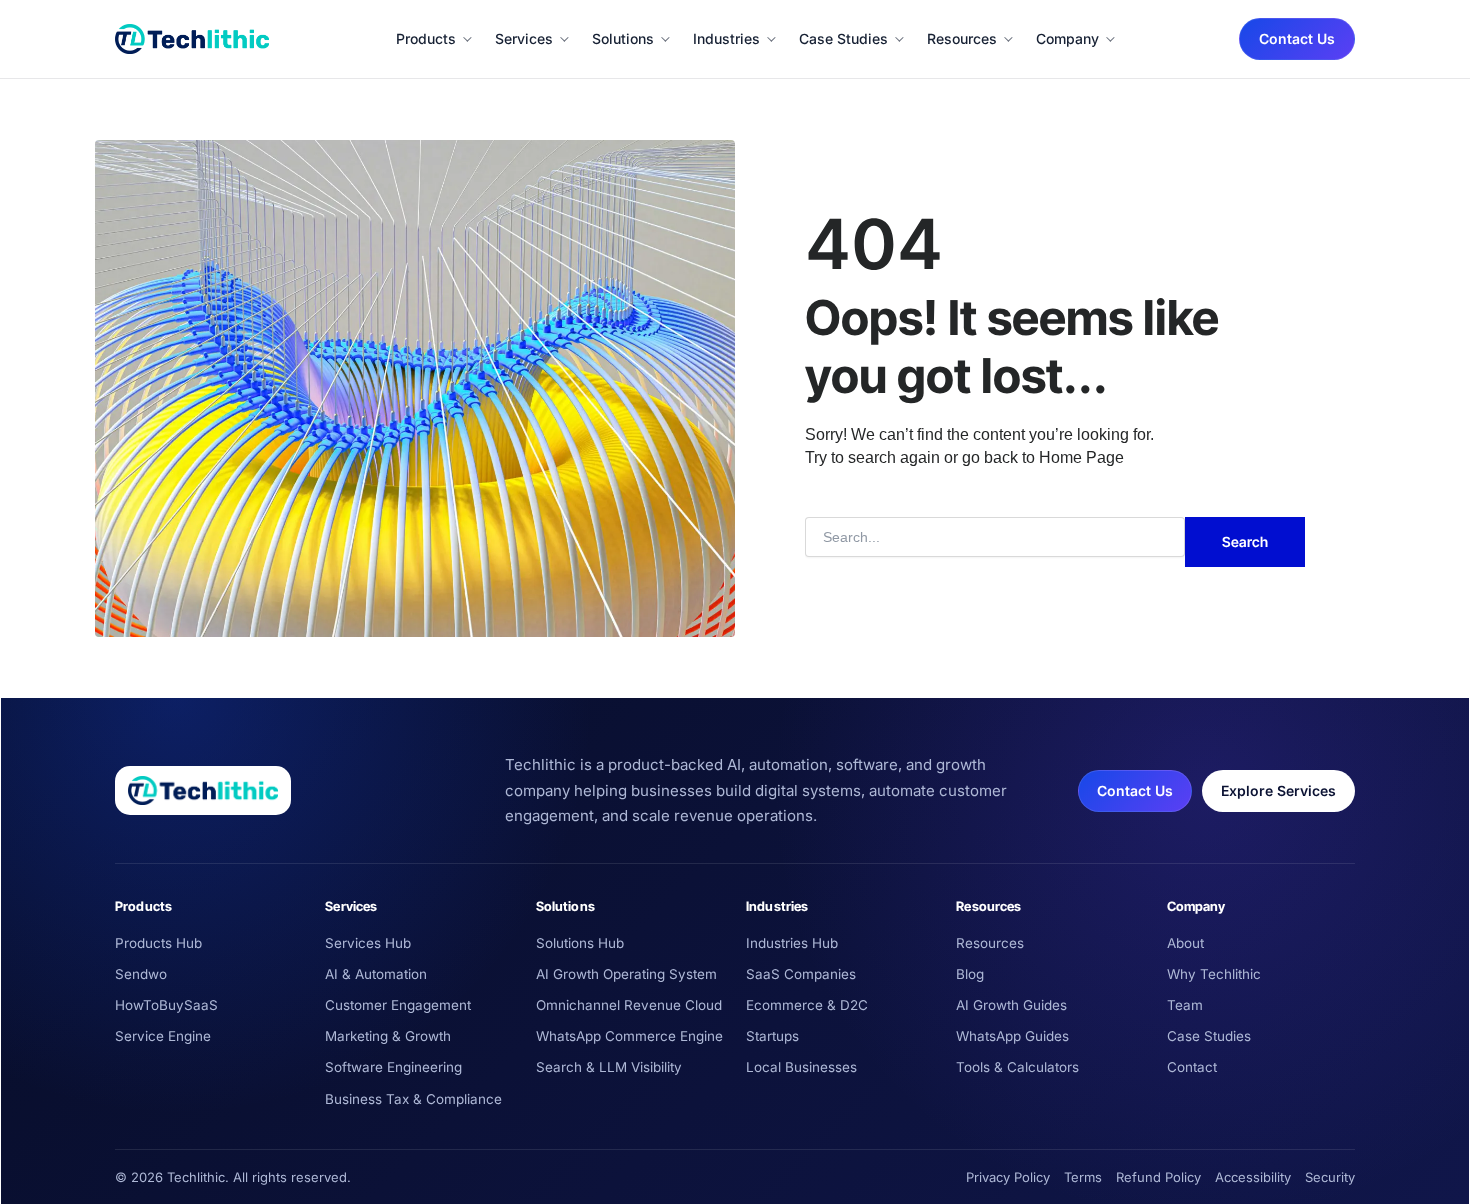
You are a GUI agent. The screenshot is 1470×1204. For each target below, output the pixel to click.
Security (1330, 1177)
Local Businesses (801, 1067)
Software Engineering (393, 1067)
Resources (962, 38)
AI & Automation (376, 974)
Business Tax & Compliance (413, 1099)
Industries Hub (792, 943)
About (1185, 943)
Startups (772, 1036)
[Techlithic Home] (192, 39)
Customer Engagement (398, 1005)
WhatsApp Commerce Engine (629, 1036)
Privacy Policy (1008, 1177)
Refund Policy (1158, 1177)
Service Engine (163, 1036)
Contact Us (1297, 38)
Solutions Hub (580, 943)
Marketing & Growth (388, 1036)
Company (1067, 38)
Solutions (623, 38)
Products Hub (158, 943)
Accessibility (1253, 1177)
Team (1185, 1005)
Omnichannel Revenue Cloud (629, 1005)
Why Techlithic (1214, 974)
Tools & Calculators (1017, 1067)
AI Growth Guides (1011, 1005)
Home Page (1081, 457)
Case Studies (843, 38)
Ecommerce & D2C (807, 1005)
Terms (1083, 1177)
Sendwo (141, 974)
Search (1245, 541)
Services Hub (368, 943)
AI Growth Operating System (626, 974)
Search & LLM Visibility (609, 1067)
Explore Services (1278, 790)
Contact (1192, 1067)
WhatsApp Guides (1012, 1036)
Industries (726, 38)
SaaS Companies (801, 974)
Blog (970, 974)
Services (524, 38)
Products (426, 38)
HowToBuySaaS (166, 1005)
